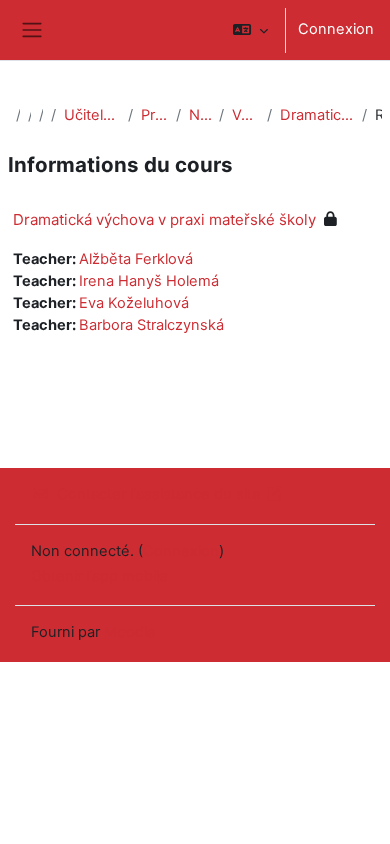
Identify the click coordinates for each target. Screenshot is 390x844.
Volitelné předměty (245, 115)
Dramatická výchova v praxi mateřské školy (317, 115)
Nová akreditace (200, 115)
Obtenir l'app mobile (99, 576)
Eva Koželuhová (134, 303)
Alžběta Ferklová (136, 259)
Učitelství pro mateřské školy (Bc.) (92, 115)
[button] (250, 30)
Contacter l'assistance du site (159, 494)
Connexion (336, 29)
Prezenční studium (154, 115)
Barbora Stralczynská (151, 325)
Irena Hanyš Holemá (149, 281)
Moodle (130, 632)
